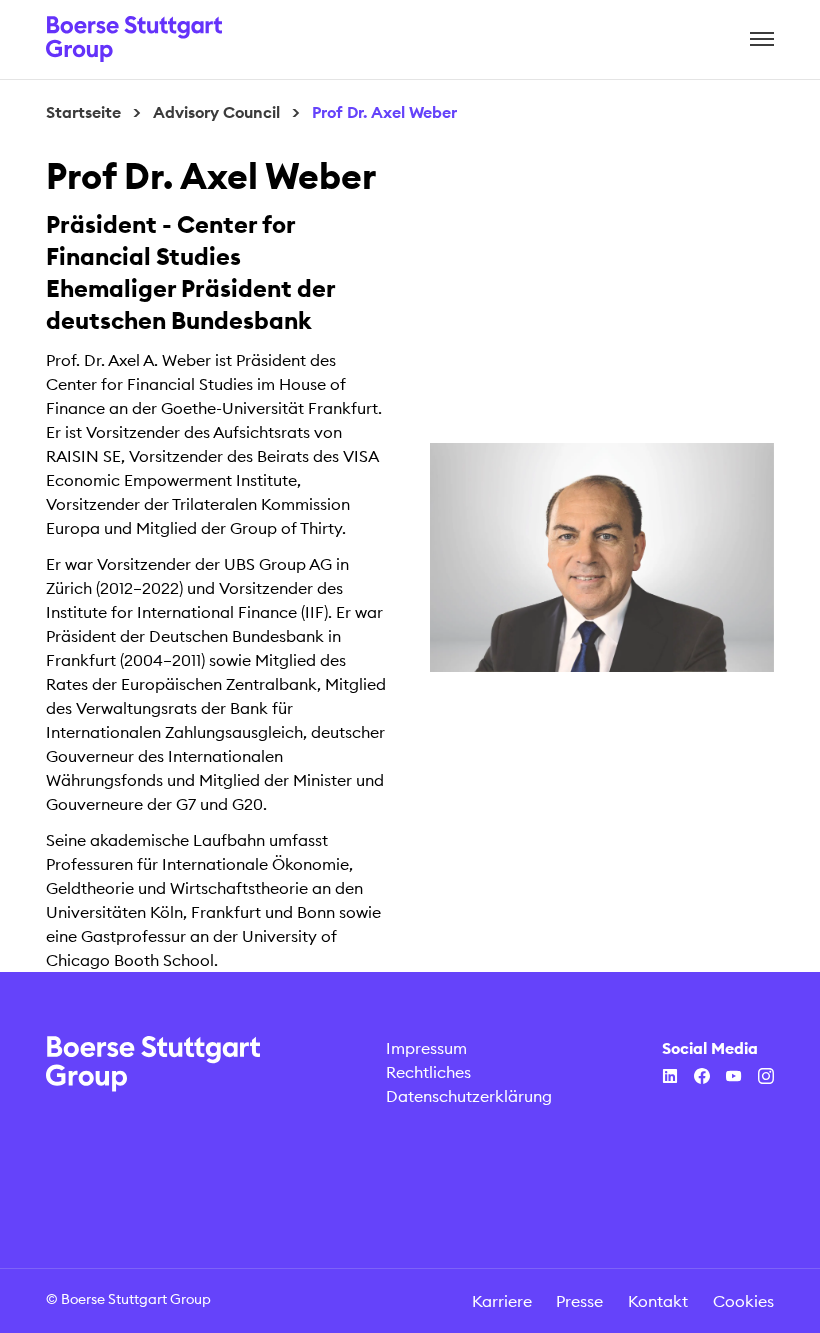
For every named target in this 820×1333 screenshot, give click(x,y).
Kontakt (658, 1301)
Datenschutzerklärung (469, 1096)
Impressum (426, 1048)
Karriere (502, 1301)
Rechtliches (428, 1072)
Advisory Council (216, 112)
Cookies (743, 1301)
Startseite (83, 112)
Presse (579, 1301)
